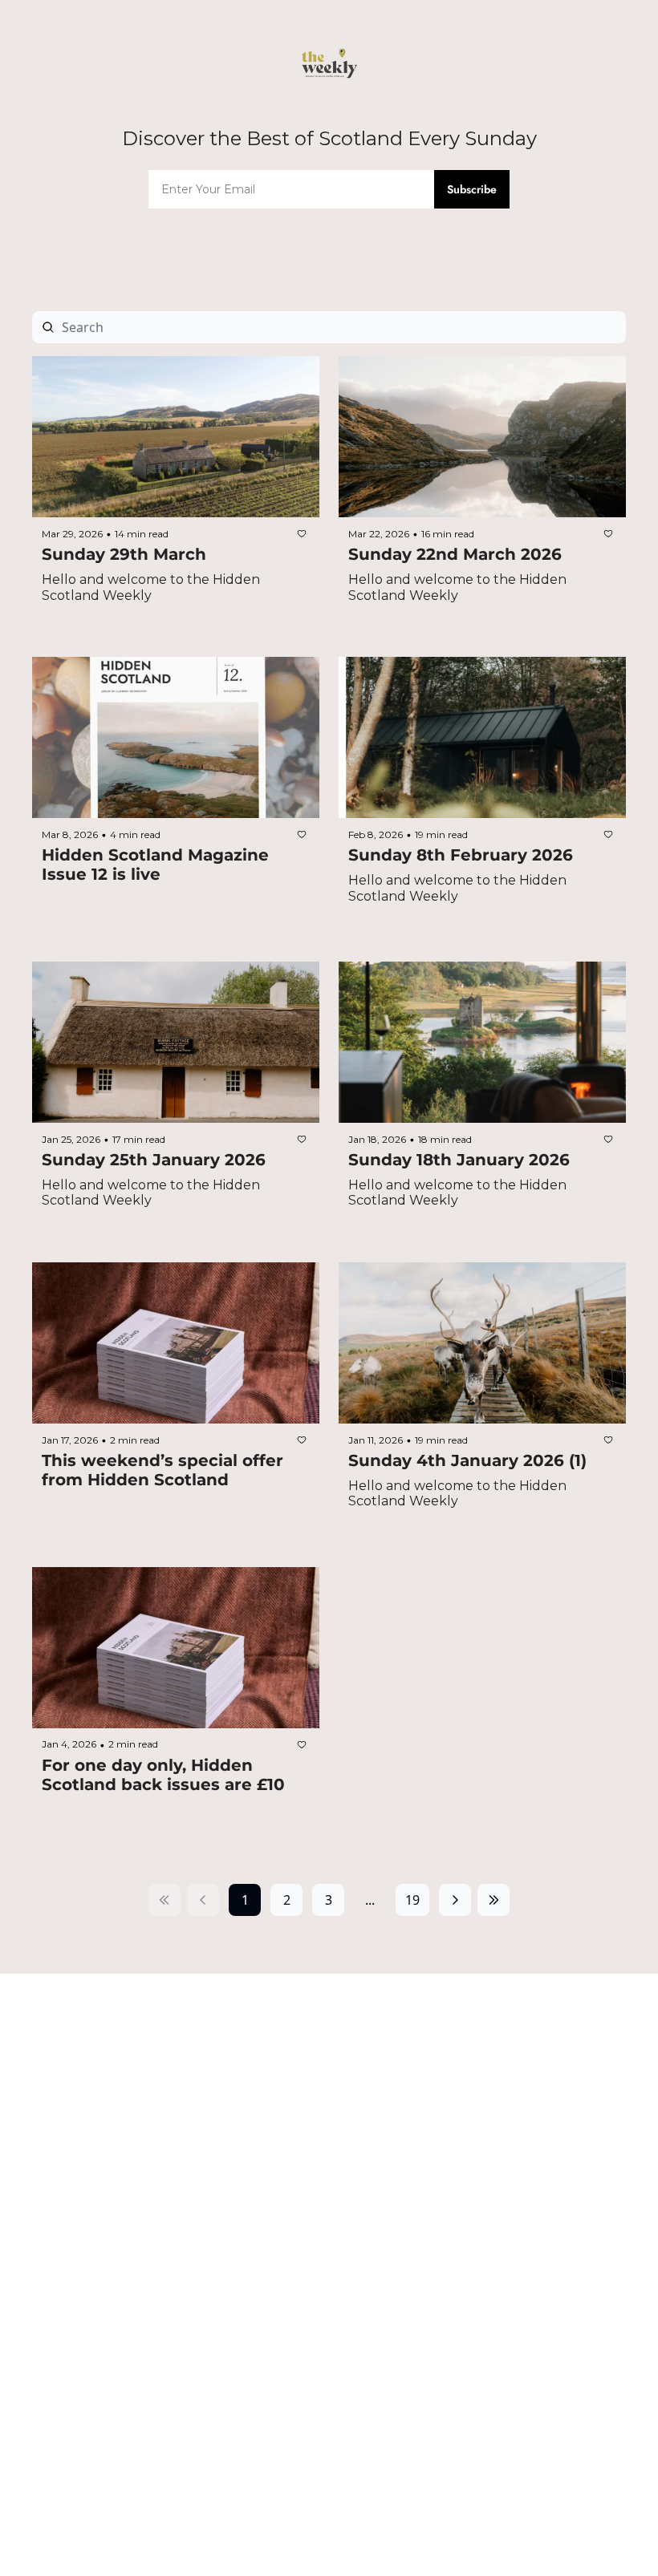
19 (412, 1900)
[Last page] (494, 1900)
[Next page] (455, 1900)
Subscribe (472, 189)
